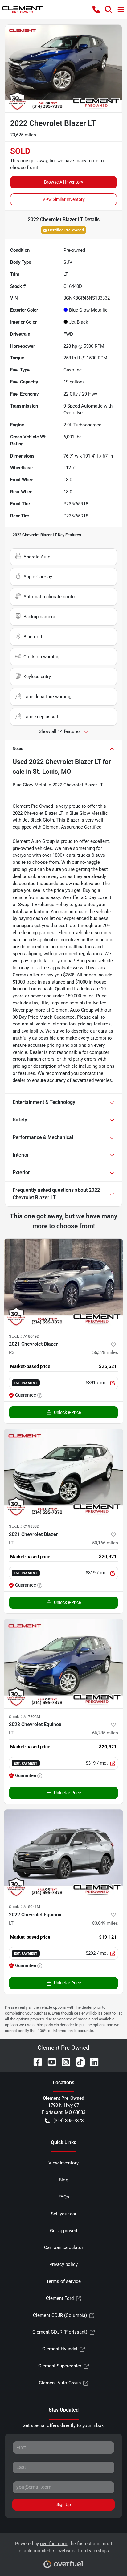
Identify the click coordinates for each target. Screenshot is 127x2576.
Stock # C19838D (24, 1526)
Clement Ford (60, 2298)
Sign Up (64, 2504)
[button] (96, 10)
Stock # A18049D (24, 1336)
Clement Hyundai (60, 2349)
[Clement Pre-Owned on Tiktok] (78, 2062)
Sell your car (64, 2214)
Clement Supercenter (60, 2366)
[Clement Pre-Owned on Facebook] (35, 2062)
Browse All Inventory (64, 182)
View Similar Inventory (64, 199)
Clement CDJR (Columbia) (60, 2315)
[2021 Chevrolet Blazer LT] (63, 1474)
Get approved (63, 2231)
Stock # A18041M (25, 1907)
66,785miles (105, 1733)
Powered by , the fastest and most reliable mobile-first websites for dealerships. (64, 2547)
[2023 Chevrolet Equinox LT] (63, 1664)
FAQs (64, 2197)
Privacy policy (63, 2264)
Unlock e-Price (67, 1412)
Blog (63, 2180)
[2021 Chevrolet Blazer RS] (63, 1283)
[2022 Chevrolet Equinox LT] (63, 1854)
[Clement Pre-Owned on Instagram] (63, 2062)
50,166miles (105, 1543)
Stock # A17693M (25, 1717)
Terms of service (63, 2281)
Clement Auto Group (60, 2383)
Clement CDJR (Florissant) (60, 2332)
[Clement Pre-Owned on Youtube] (49, 2062)
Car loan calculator (64, 2247)
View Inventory (63, 2163)
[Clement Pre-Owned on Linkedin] (92, 2062)
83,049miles (105, 1923)
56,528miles (105, 1352)
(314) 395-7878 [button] (68, 2121)
